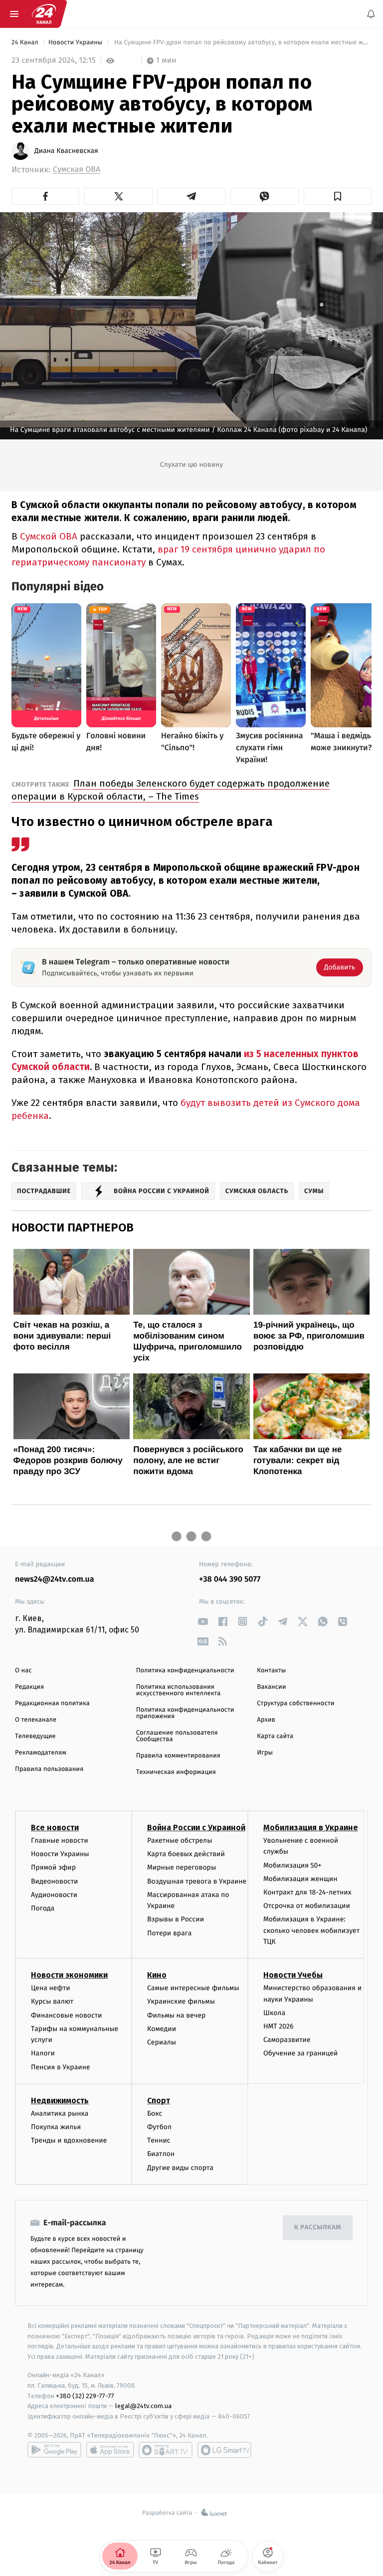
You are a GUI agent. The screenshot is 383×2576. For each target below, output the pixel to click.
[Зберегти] (338, 196)
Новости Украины (76, 43)
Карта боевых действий (186, 1854)
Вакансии (271, 1687)
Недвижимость (60, 2101)
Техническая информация (176, 1772)
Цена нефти (51, 1988)
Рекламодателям (41, 1753)
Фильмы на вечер (176, 2015)
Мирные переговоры (182, 1867)
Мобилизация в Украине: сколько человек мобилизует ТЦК (311, 1930)
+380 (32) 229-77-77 (85, 2395)
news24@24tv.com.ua (55, 1579)
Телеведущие (35, 1736)
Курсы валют (52, 2001)
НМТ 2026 (279, 2026)
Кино (157, 1975)
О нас (23, 1671)
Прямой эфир (53, 1867)
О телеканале (36, 1720)
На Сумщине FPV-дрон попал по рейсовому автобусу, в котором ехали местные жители (242, 43)
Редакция (29, 1687)
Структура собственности (295, 1703)
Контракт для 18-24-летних (307, 1892)
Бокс (155, 2113)
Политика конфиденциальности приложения (185, 1713)
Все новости (55, 1828)
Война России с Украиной (196, 1828)
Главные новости (60, 1840)
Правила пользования (49, 1769)
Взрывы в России (176, 1919)
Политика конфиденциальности (185, 1671)
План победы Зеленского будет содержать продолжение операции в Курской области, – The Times (171, 790)
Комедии (162, 2029)
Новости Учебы (293, 1975)
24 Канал (26, 43)
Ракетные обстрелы (180, 1840)
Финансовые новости (66, 2015)
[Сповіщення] (371, 14)
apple (110, 2450)
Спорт (159, 2101)
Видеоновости (55, 1881)
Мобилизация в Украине (311, 1828)
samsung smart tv (224, 2450)
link (203, 1621)
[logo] (44, 14)
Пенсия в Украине (61, 2067)
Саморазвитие (287, 2040)
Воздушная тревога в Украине (197, 1881)
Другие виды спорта (180, 2167)
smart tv (166, 2450)
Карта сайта (275, 1736)
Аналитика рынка (60, 2113)
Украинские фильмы (181, 2001)
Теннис (159, 2140)
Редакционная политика (52, 1703)
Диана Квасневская (66, 151)
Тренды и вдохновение (69, 2140)
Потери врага (169, 1933)
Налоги (43, 2053)
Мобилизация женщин (300, 1879)
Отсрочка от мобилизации (307, 1906)
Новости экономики (69, 1975)
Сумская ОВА (77, 170)
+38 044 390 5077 (230, 1579)
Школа (274, 2013)
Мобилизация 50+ (292, 1865)
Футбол (159, 2127)
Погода (43, 1908)
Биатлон (161, 2154)
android (54, 2450)
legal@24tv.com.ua (143, 2406)
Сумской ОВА (49, 536)
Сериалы (162, 2042)
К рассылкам (318, 2228)
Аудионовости (54, 1895)
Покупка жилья (56, 2127)
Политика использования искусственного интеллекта (179, 1690)
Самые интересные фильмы (193, 1988)
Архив (266, 1720)
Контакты (271, 1671)
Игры (265, 1753)
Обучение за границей (300, 2053)
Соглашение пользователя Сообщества (177, 1736)
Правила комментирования (178, 1756)
